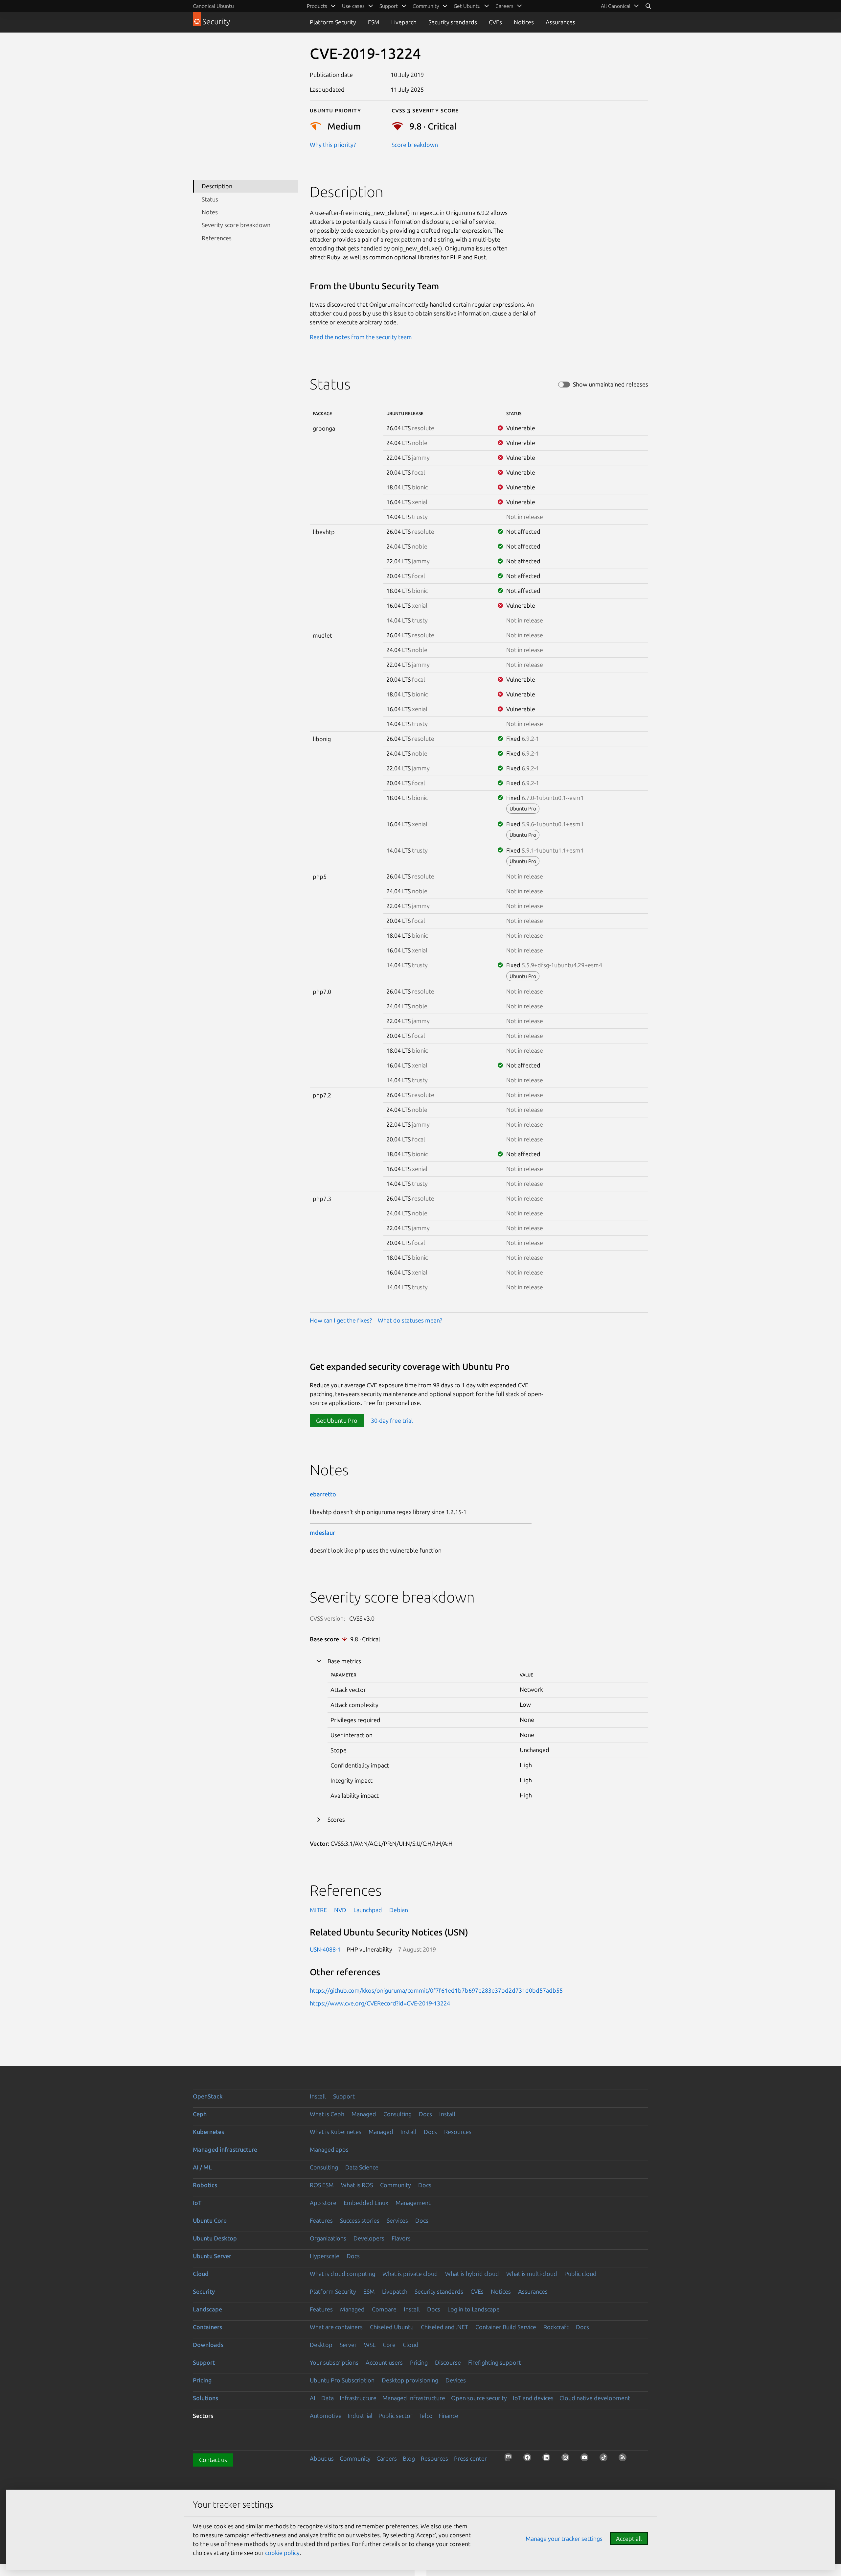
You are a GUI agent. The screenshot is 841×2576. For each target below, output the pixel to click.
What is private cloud (410, 2274)
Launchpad (368, 1910)
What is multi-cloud (532, 2274)
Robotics (205, 2185)
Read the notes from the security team (361, 337)
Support (344, 2096)
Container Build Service (506, 2327)
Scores (336, 1819)
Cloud (201, 2274)
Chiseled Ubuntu (392, 2327)
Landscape (207, 2309)
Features (321, 2220)
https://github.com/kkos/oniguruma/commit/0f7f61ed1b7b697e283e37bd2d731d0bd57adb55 (436, 1990)
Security (204, 2291)
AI (313, 2398)
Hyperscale (325, 2256)
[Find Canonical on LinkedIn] (548, 2459)
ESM (374, 22)
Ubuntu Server (212, 2256)
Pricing (419, 2362)
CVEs (495, 22)
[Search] (648, 6)
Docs (425, 2114)
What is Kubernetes (336, 2132)
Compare (384, 2309)
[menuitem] (620, 6)
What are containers (336, 2327)
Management (413, 2203)
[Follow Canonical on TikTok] (605, 2459)
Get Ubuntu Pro (337, 1420)
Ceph (200, 2114)
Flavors (401, 2238)
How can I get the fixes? (341, 1320)
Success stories (360, 2220)
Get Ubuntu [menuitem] (467, 6)
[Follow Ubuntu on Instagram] (567, 2459)
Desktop (321, 2345)
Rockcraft (556, 2327)
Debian (399, 1910)
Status (210, 199)
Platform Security (333, 22)
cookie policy (282, 2553)
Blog (409, 2458)
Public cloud (580, 2274)
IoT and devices (533, 2398)
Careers (387, 2458)
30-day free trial (392, 1420)
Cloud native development (595, 2398)
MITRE (318, 1910)
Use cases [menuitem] (353, 6)
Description (217, 186)
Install (318, 2096)
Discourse (448, 2362)
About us (322, 2458)
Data (328, 2398)
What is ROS (357, 2185)
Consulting (398, 2114)
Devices (456, 2380)
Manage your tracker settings (564, 2539)
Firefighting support (495, 2362)
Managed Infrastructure (414, 2398)
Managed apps (329, 2149)
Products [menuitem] (317, 6)
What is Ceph (327, 2114)
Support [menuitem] (389, 6)
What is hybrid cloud (472, 2274)
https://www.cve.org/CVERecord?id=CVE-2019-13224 (380, 2003)
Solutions (205, 2398)
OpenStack (208, 2096)
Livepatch (404, 22)
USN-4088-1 (325, 1949)
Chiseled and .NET (444, 2327)
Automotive (326, 2416)
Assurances (560, 22)
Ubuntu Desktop (215, 2238)
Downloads (208, 2345)
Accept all (629, 2539)
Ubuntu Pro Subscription (342, 2380)
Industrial (360, 2416)
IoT (197, 2203)
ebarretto (323, 1494)
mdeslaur (322, 1533)
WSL (370, 2345)
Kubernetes (208, 2132)
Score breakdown (415, 145)
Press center (470, 2458)
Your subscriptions (334, 2362)
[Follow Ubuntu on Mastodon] (510, 2459)
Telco (426, 2416)
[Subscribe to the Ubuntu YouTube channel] (586, 2459)
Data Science (362, 2167)
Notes (210, 212)
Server (348, 2345)
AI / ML (202, 2167)
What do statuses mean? (410, 1320)
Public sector (396, 2416)
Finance (448, 2416)
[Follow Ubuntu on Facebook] (529, 2459)
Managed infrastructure (225, 2149)
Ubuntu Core (210, 2220)
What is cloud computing (342, 2274)
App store (323, 2203)
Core (389, 2345)
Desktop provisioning (410, 2380)
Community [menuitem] (426, 6)
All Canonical (616, 6)
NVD (340, 1910)
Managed (364, 2114)
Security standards (453, 22)
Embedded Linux (366, 2203)
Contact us (213, 2460)
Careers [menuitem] (504, 6)
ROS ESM (322, 2185)
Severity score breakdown (236, 225)
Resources (458, 2132)
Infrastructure (358, 2398)
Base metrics (344, 1661)
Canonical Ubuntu (213, 6)
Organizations (328, 2238)
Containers (207, 2327)
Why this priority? (333, 145)
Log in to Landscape (474, 2309)
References (217, 238)
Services (397, 2220)
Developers (369, 2238)
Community (396, 2185)
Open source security (479, 2398)
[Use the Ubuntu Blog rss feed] (625, 2459)
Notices (524, 22)
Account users (384, 2362)
